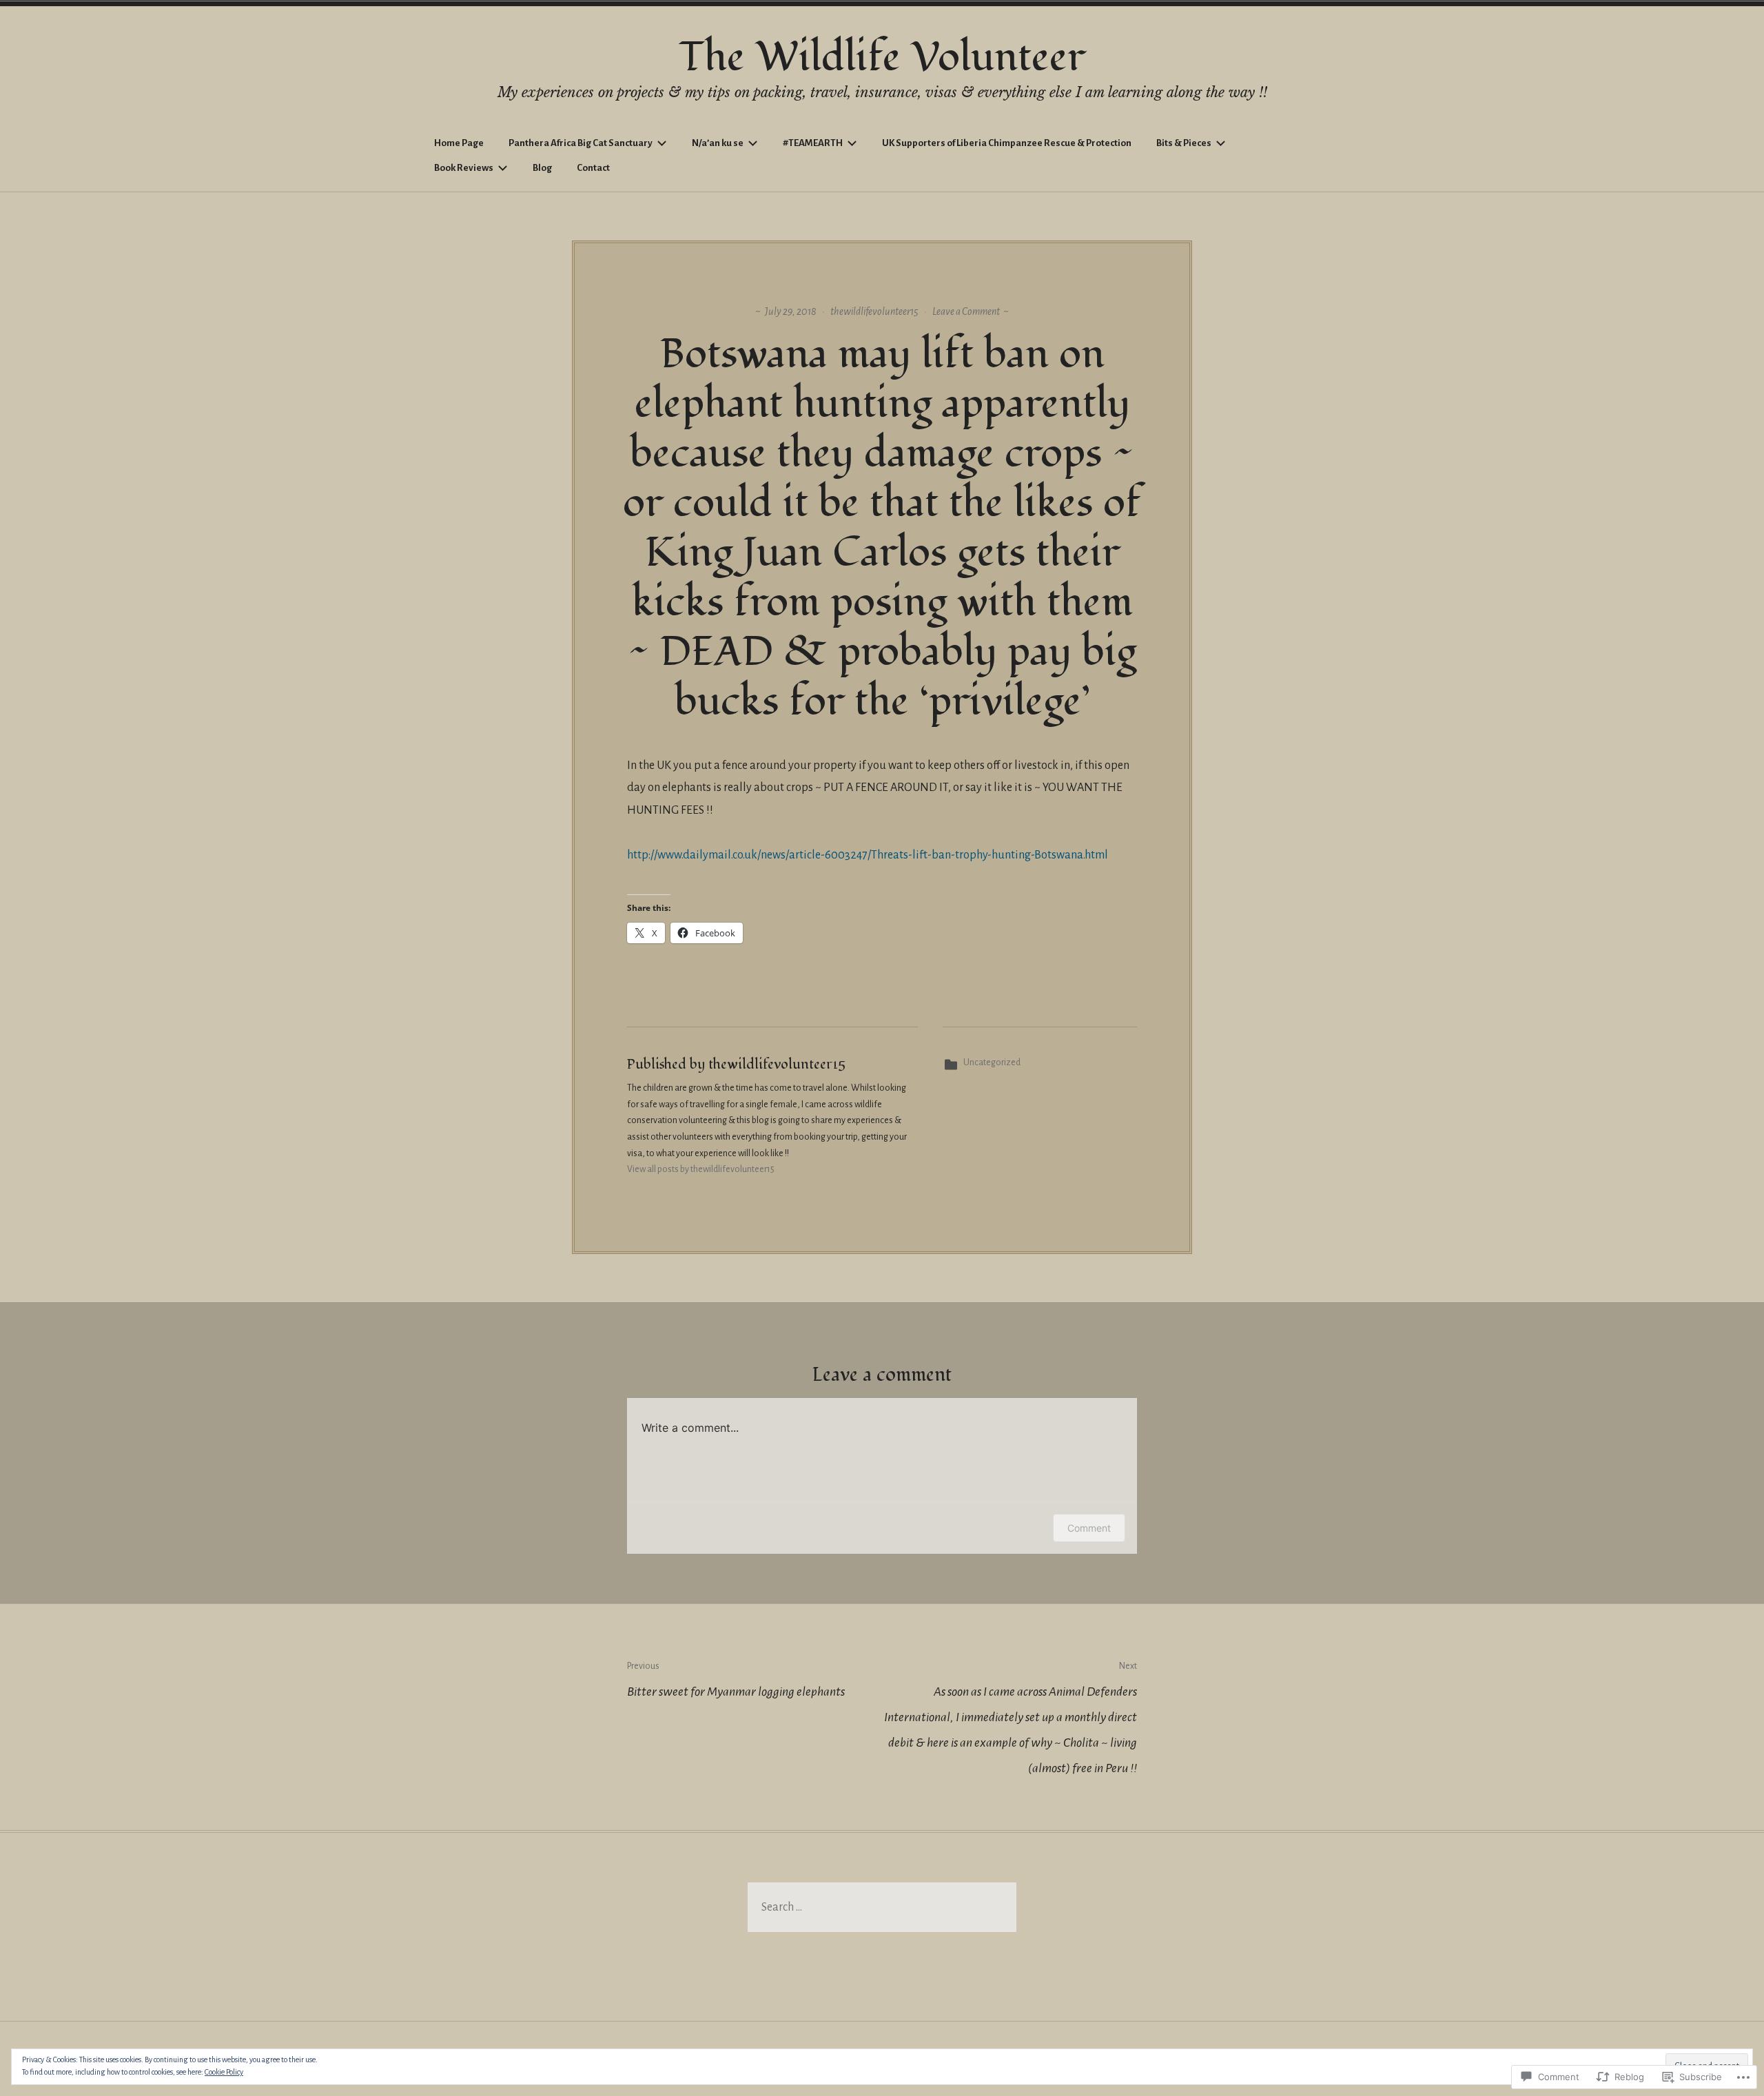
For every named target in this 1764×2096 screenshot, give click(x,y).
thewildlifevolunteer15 (874, 311)
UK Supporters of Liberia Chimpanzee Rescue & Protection (1007, 143)
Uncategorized (992, 1062)
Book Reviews (464, 168)
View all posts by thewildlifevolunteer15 (701, 1169)
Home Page (459, 143)
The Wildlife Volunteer (882, 58)
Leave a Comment (966, 311)
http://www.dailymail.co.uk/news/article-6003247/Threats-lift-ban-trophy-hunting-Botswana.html (868, 855)
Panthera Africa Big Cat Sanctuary (581, 143)
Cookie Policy (224, 2072)
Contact (593, 168)
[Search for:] (882, 1907)
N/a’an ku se (718, 143)
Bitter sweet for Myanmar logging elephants (736, 1680)
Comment (1089, 1528)
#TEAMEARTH (813, 143)
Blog (542, 168)
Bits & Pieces (1184, 143)
